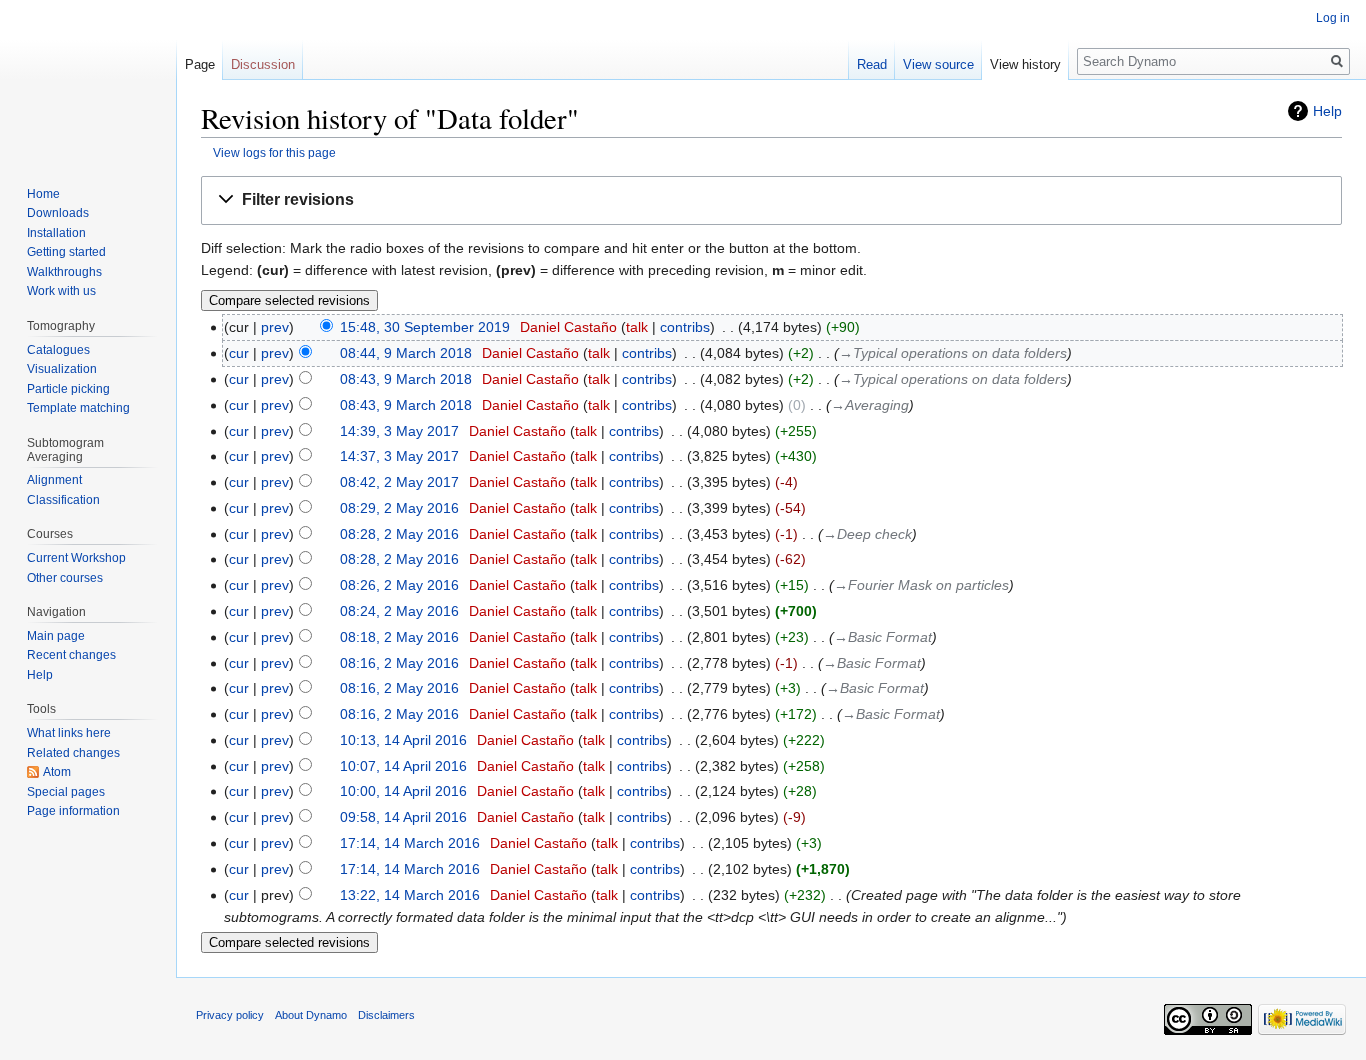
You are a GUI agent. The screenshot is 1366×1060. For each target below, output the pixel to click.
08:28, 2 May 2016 (399, 534)
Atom (57, 772)
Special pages (66, 792)
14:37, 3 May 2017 (399, 456)
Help (1327, 111)
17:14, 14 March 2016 (410, 843)
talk (637, 327)
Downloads (58, 213)
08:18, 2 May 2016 (399, 637)
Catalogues (58, 350)
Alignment (54, 480)
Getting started (66, 252)
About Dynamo (311, 1015)
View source (938, 64)
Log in (1333, 18)
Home (43, 194)
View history (1025, 64)
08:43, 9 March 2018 (406, 379)
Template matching (78, 408)
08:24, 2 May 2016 (399, 611)
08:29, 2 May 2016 (399, 508)
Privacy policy (230, 1015)
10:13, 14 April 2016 (403, 740)
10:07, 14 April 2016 (403, 766)
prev (275, 327)
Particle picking (68, 389)
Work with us (61, 291)
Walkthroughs (64, 272)
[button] (771, 200)
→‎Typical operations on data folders (953, 353)
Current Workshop (76, 558)
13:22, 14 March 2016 (410, 895)
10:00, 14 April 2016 (403, 791)
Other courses (65, 578)
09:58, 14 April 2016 (403, 817)
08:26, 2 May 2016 (399, 585)
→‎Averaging (870, 405)
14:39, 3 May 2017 (399, 431)
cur (239, 353)
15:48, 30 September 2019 (425, 327)
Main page (56, 636)
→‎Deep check (867, 534)
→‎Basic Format (883, 637)
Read (872, 64)
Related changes (73, 753)
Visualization (62, 369)
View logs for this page (274, 152)
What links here (69, 733)
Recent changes (71, 655)
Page (200, 64)
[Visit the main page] (88, 80)
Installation (56, 233)
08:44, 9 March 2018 (406, 353)
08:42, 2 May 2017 (399, 482)
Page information (73, 811)
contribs (685, 327)
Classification (63, 500)
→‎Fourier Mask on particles (921, 585)
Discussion (263, 64)
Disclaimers (386, 1015)
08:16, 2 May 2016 (399, 663)
